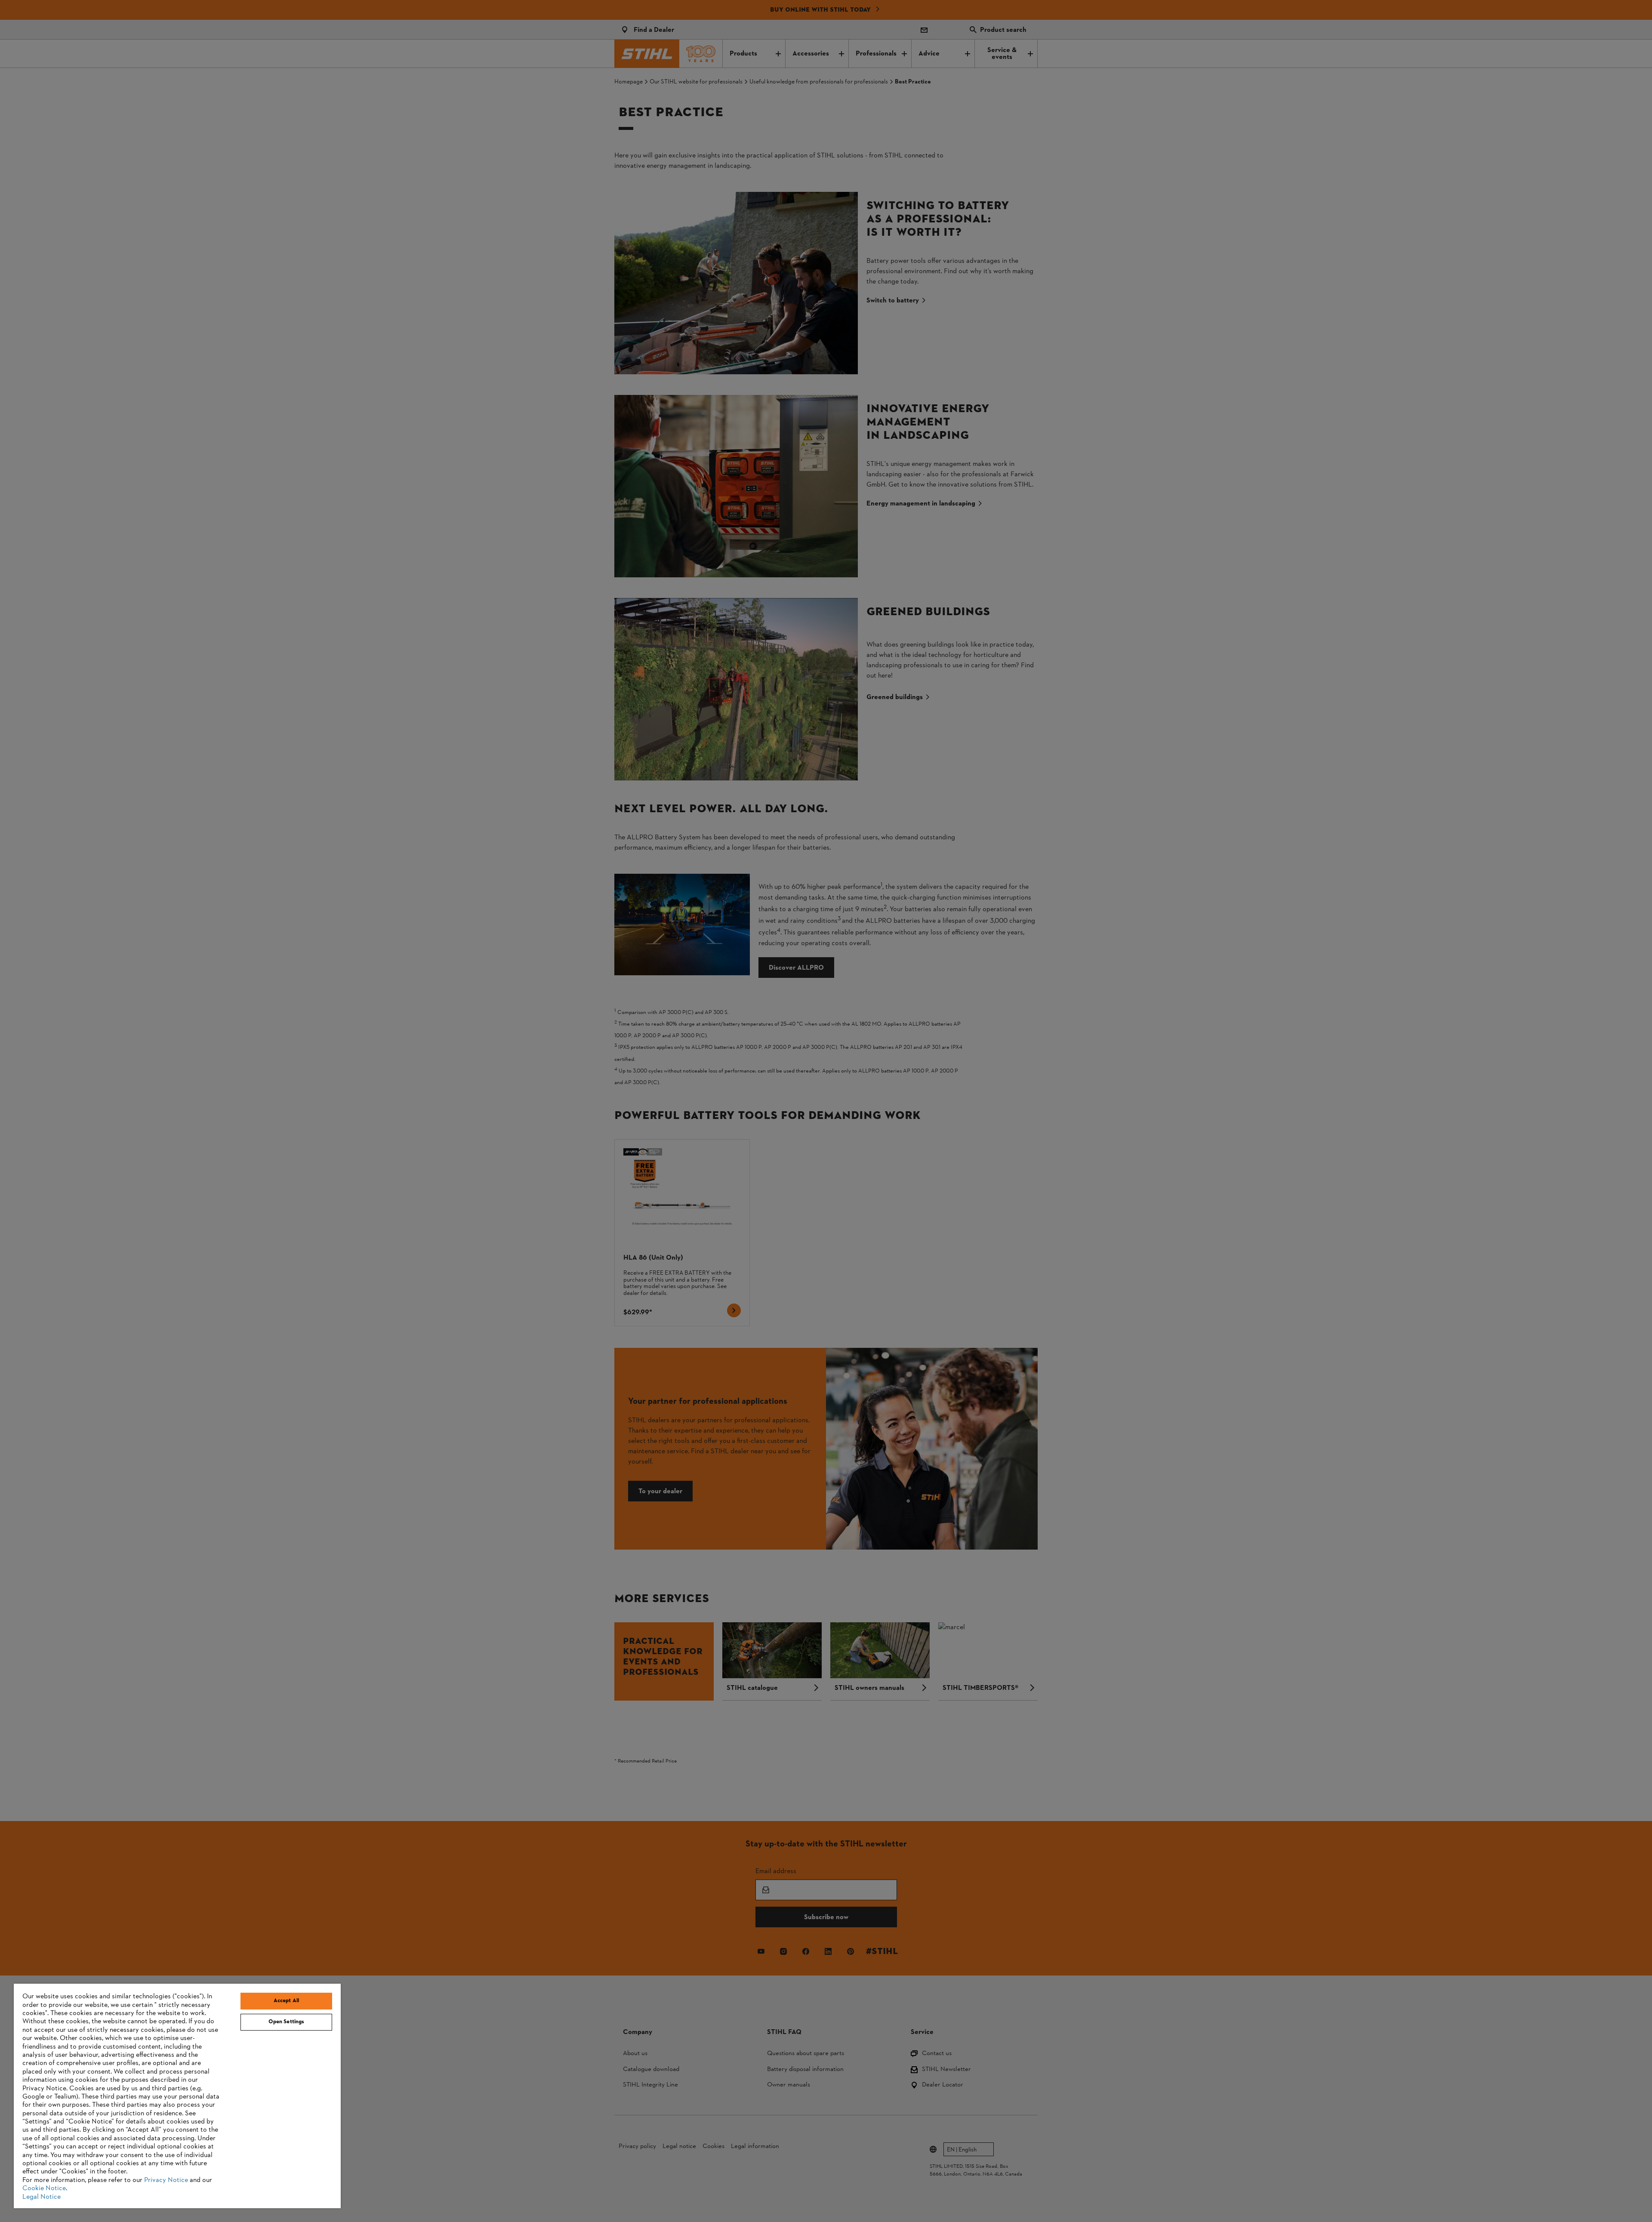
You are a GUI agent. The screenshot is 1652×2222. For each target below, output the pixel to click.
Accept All (286, 2001)
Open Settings (287, 2022)
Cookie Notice (44, 2188)
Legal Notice (42, 2197)
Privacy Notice (166, 2180)
